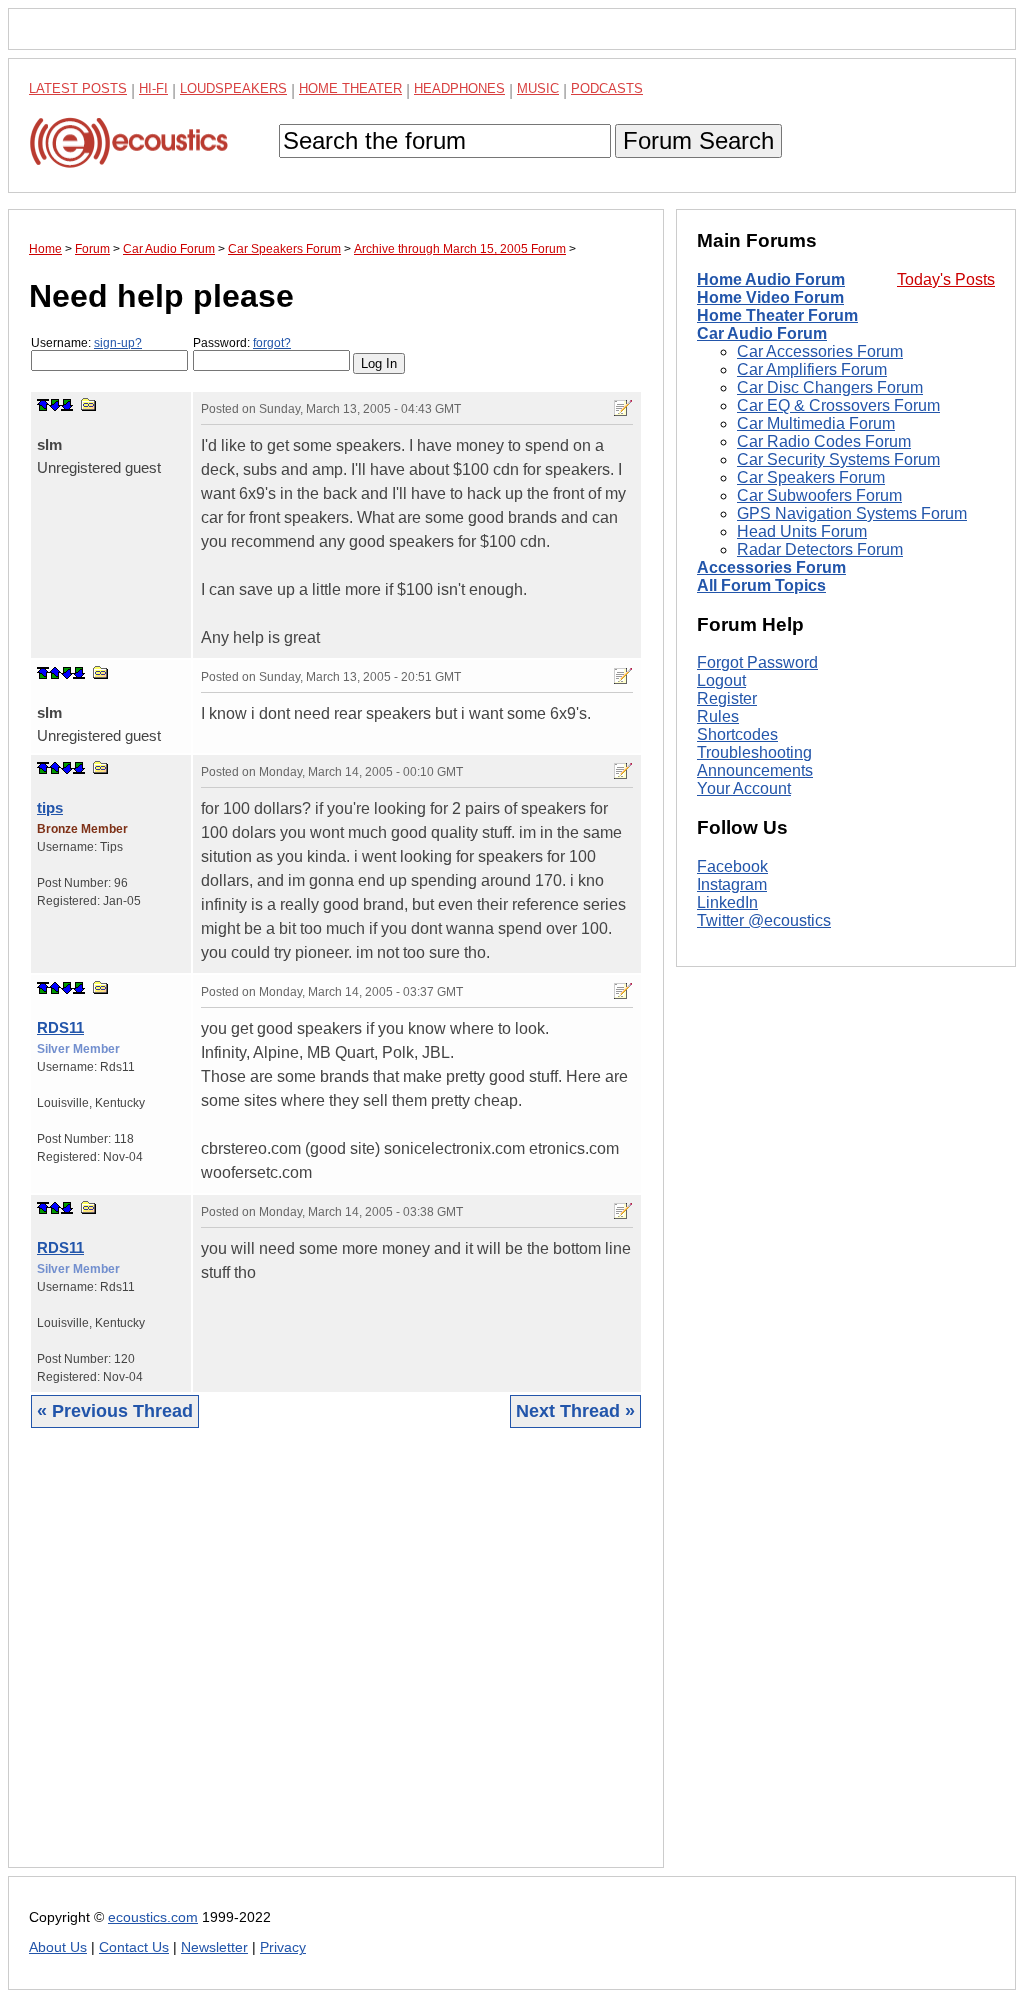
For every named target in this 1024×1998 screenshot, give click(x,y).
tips (50, 807)
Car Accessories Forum (820, 351)
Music (538, 88)
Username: (86, 343)
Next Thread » (575, 1411)
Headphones (459, 88)
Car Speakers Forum (811, 477)
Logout (721, 680)
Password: (242, 343)
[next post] (55, 405)
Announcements (755, 770)
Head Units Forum (802, 531)
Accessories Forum (771, 567)
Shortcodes (737, 734)
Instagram (732, 884)
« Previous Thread (115, 1411)
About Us (58, 1947)
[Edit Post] (623, 408)
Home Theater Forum (777, 315)
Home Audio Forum (771, 279)
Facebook (732, 866)
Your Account (744, 788)
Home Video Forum (770, 297)
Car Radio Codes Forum (824, 441)
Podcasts (607, 88)
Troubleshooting (754, 752)
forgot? (272, 343)
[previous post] (55, 673)
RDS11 (60, 1027)
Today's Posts (946, 279)
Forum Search (698, 140)
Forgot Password (757, 662)
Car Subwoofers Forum (819, 495)
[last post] (67, 405)
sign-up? (118, 343)
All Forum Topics (761, 585)
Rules (718, 716)
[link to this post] (89, 404)
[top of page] (43, 405)
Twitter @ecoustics (764, 920)
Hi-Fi (153, 88)
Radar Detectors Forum (820, 549)
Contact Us (134, 1947)
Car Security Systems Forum (838, 459)
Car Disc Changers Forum (830, 387)
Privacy (283, 1947)
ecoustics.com (153, 1917)
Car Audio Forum (762, 333)
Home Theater (350, 88)
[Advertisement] (336, 1663)
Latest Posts (78, 88)
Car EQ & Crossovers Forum (838, 405)
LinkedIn (727, 902)
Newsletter (214, 1947)
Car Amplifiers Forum (812, 369)
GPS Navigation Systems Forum (852, 513)
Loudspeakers (233, 88)
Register (727, 698)
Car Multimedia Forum (816, 423)
